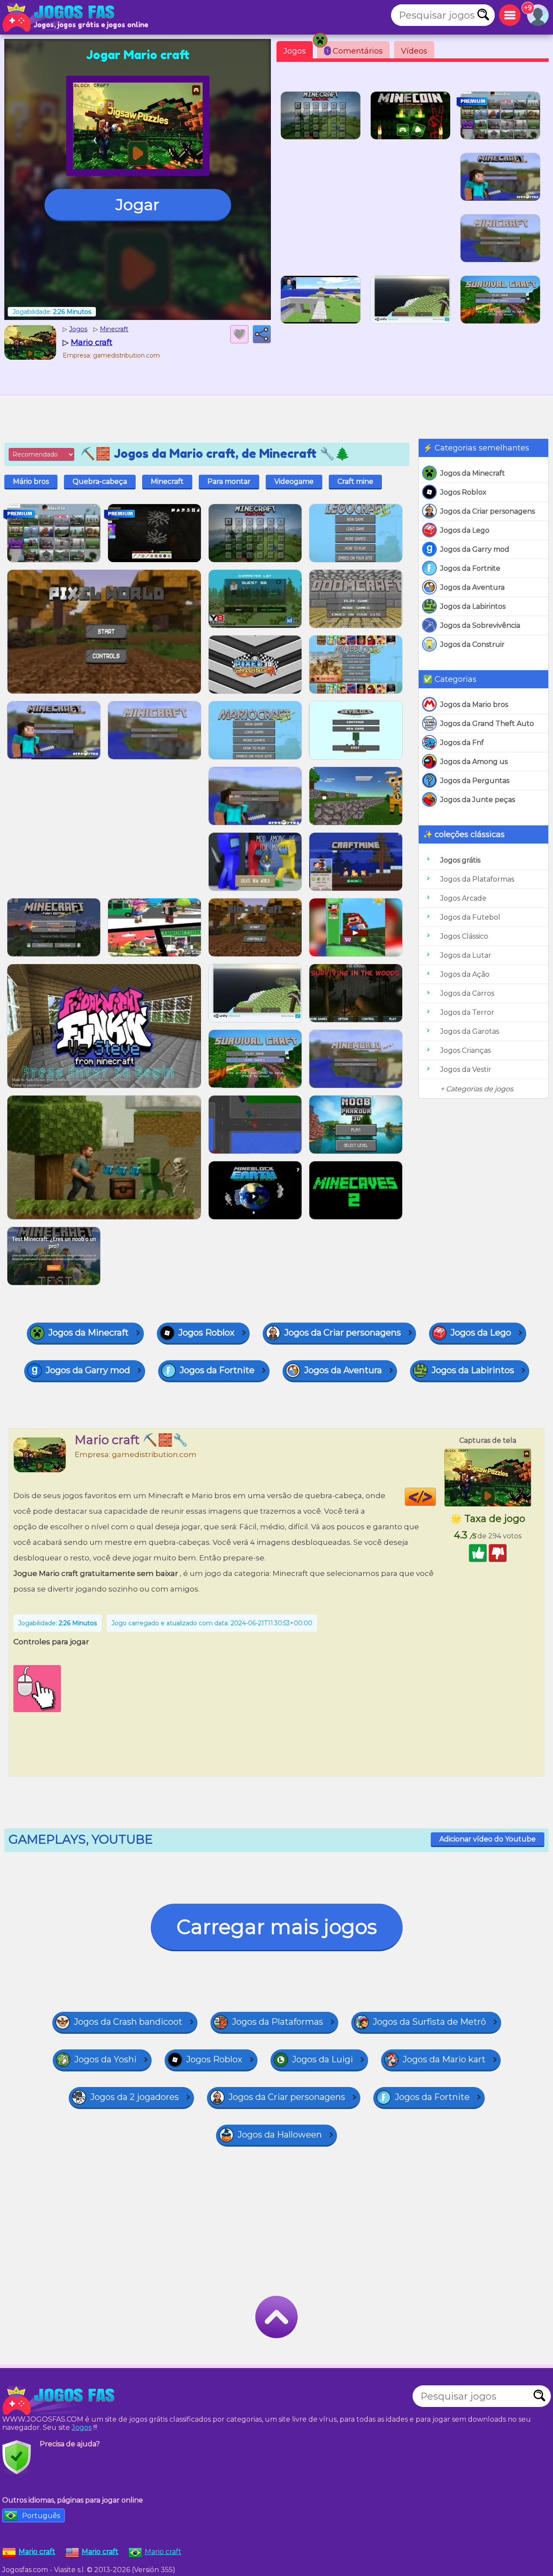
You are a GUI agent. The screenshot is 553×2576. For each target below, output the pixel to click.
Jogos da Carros (467, 993)
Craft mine (355, 481)
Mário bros (31, 481)
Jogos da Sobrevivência (480, 625)
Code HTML (436, 1497)
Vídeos (414, 51)
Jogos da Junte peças (478, 800)
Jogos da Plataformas (477, 879)
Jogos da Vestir (466, 1069)
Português (41, 2516)
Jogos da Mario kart (444, 2059)
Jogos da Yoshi (105, 2059)
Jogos (295, 51)
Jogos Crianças (466, 1050)
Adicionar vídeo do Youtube (488, 1839)
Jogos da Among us (474, 762)
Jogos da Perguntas (475, 781)
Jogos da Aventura (472, 587)
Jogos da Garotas (470, 1031)
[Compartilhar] (262, 334)
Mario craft (163, 2552)
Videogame (294, 481)
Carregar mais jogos (277, 1927)
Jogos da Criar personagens (488, 511)
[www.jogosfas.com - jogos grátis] (60, 2400)
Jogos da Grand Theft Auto (487, 724)
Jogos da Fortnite (470, 568)
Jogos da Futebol (470, 917)
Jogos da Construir (472, 644)
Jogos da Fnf (462, 743)
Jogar (138, 205)
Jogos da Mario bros (474, 705)
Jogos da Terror (467, 1012)
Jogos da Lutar (466, 955)
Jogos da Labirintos (473, 606)
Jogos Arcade (463, 898)
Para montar (229, 481)
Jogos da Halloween (280, 2135)
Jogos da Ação (465, 974)
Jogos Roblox (463, 492)
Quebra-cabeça (100, 481)
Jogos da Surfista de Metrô (429, 2022)
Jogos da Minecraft (473, 473)
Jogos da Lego (465, 530)
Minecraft (167, 481)
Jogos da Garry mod (475, 549)
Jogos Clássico (464, 936)
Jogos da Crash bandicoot (128, 2022)
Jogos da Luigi (323, 2059)
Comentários (355, 51)
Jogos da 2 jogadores (135, 2097)
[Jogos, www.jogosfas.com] (60, 17)
